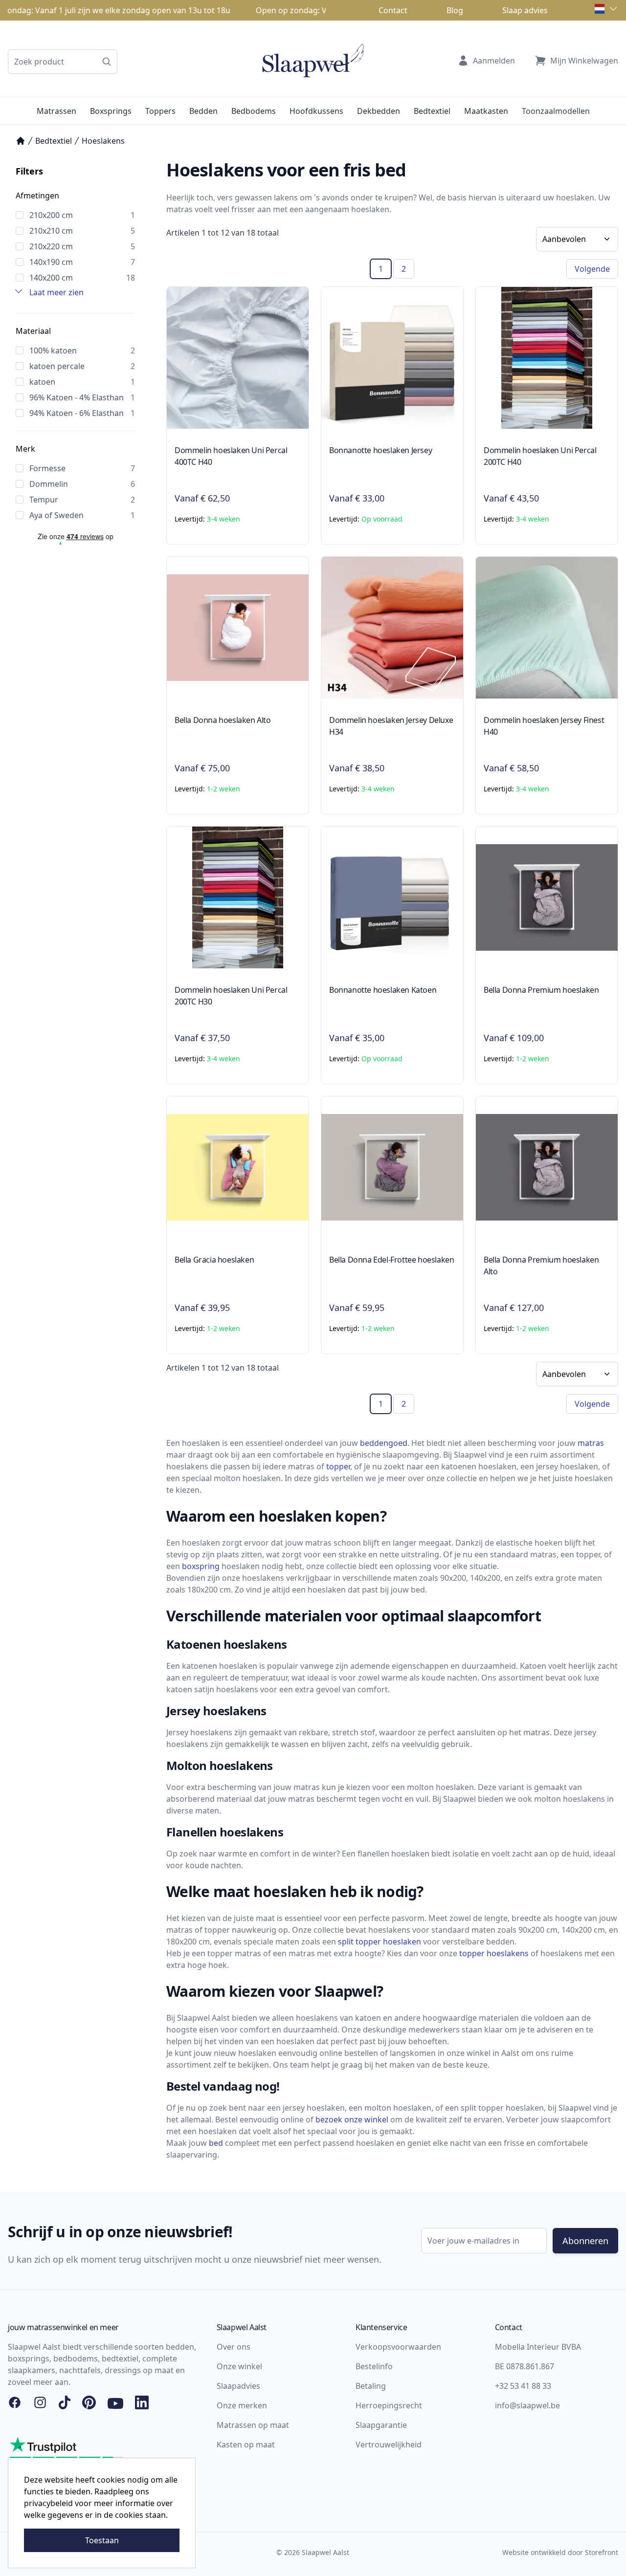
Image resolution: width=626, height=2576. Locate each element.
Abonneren (585, 2241)
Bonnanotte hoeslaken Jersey (380, 450)
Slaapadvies (238, 2386)
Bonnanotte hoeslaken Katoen (383, 990)
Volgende (592, 269)
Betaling (371, 2386)
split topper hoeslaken (380, 1942)
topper (338, 1466)
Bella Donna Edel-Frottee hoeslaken (391, 1260)
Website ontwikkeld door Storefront (560, 2552)
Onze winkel (239, 2366)
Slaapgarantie (381, 2425)
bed (216, 2143)
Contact (393, 10)
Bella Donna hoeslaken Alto (223, 720)
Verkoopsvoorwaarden (398, 2347)
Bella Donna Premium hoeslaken (541, 990)
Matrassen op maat (253, 2425)
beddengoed (384, 1443)
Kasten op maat (246, 2445)
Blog (455, 10)
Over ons (234, 2347)
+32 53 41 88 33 (523, 2386)
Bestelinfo (374, 2366)
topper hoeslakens (494, 1953)
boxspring (201, 1566)
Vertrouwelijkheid (389, 2445)
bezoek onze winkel (352, 2119)
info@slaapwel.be (527, 2405)
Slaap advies (525, 10)
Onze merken (242, 2405)
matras (591, 1443)
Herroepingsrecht (389, 2405)
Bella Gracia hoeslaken (214, 1260)
